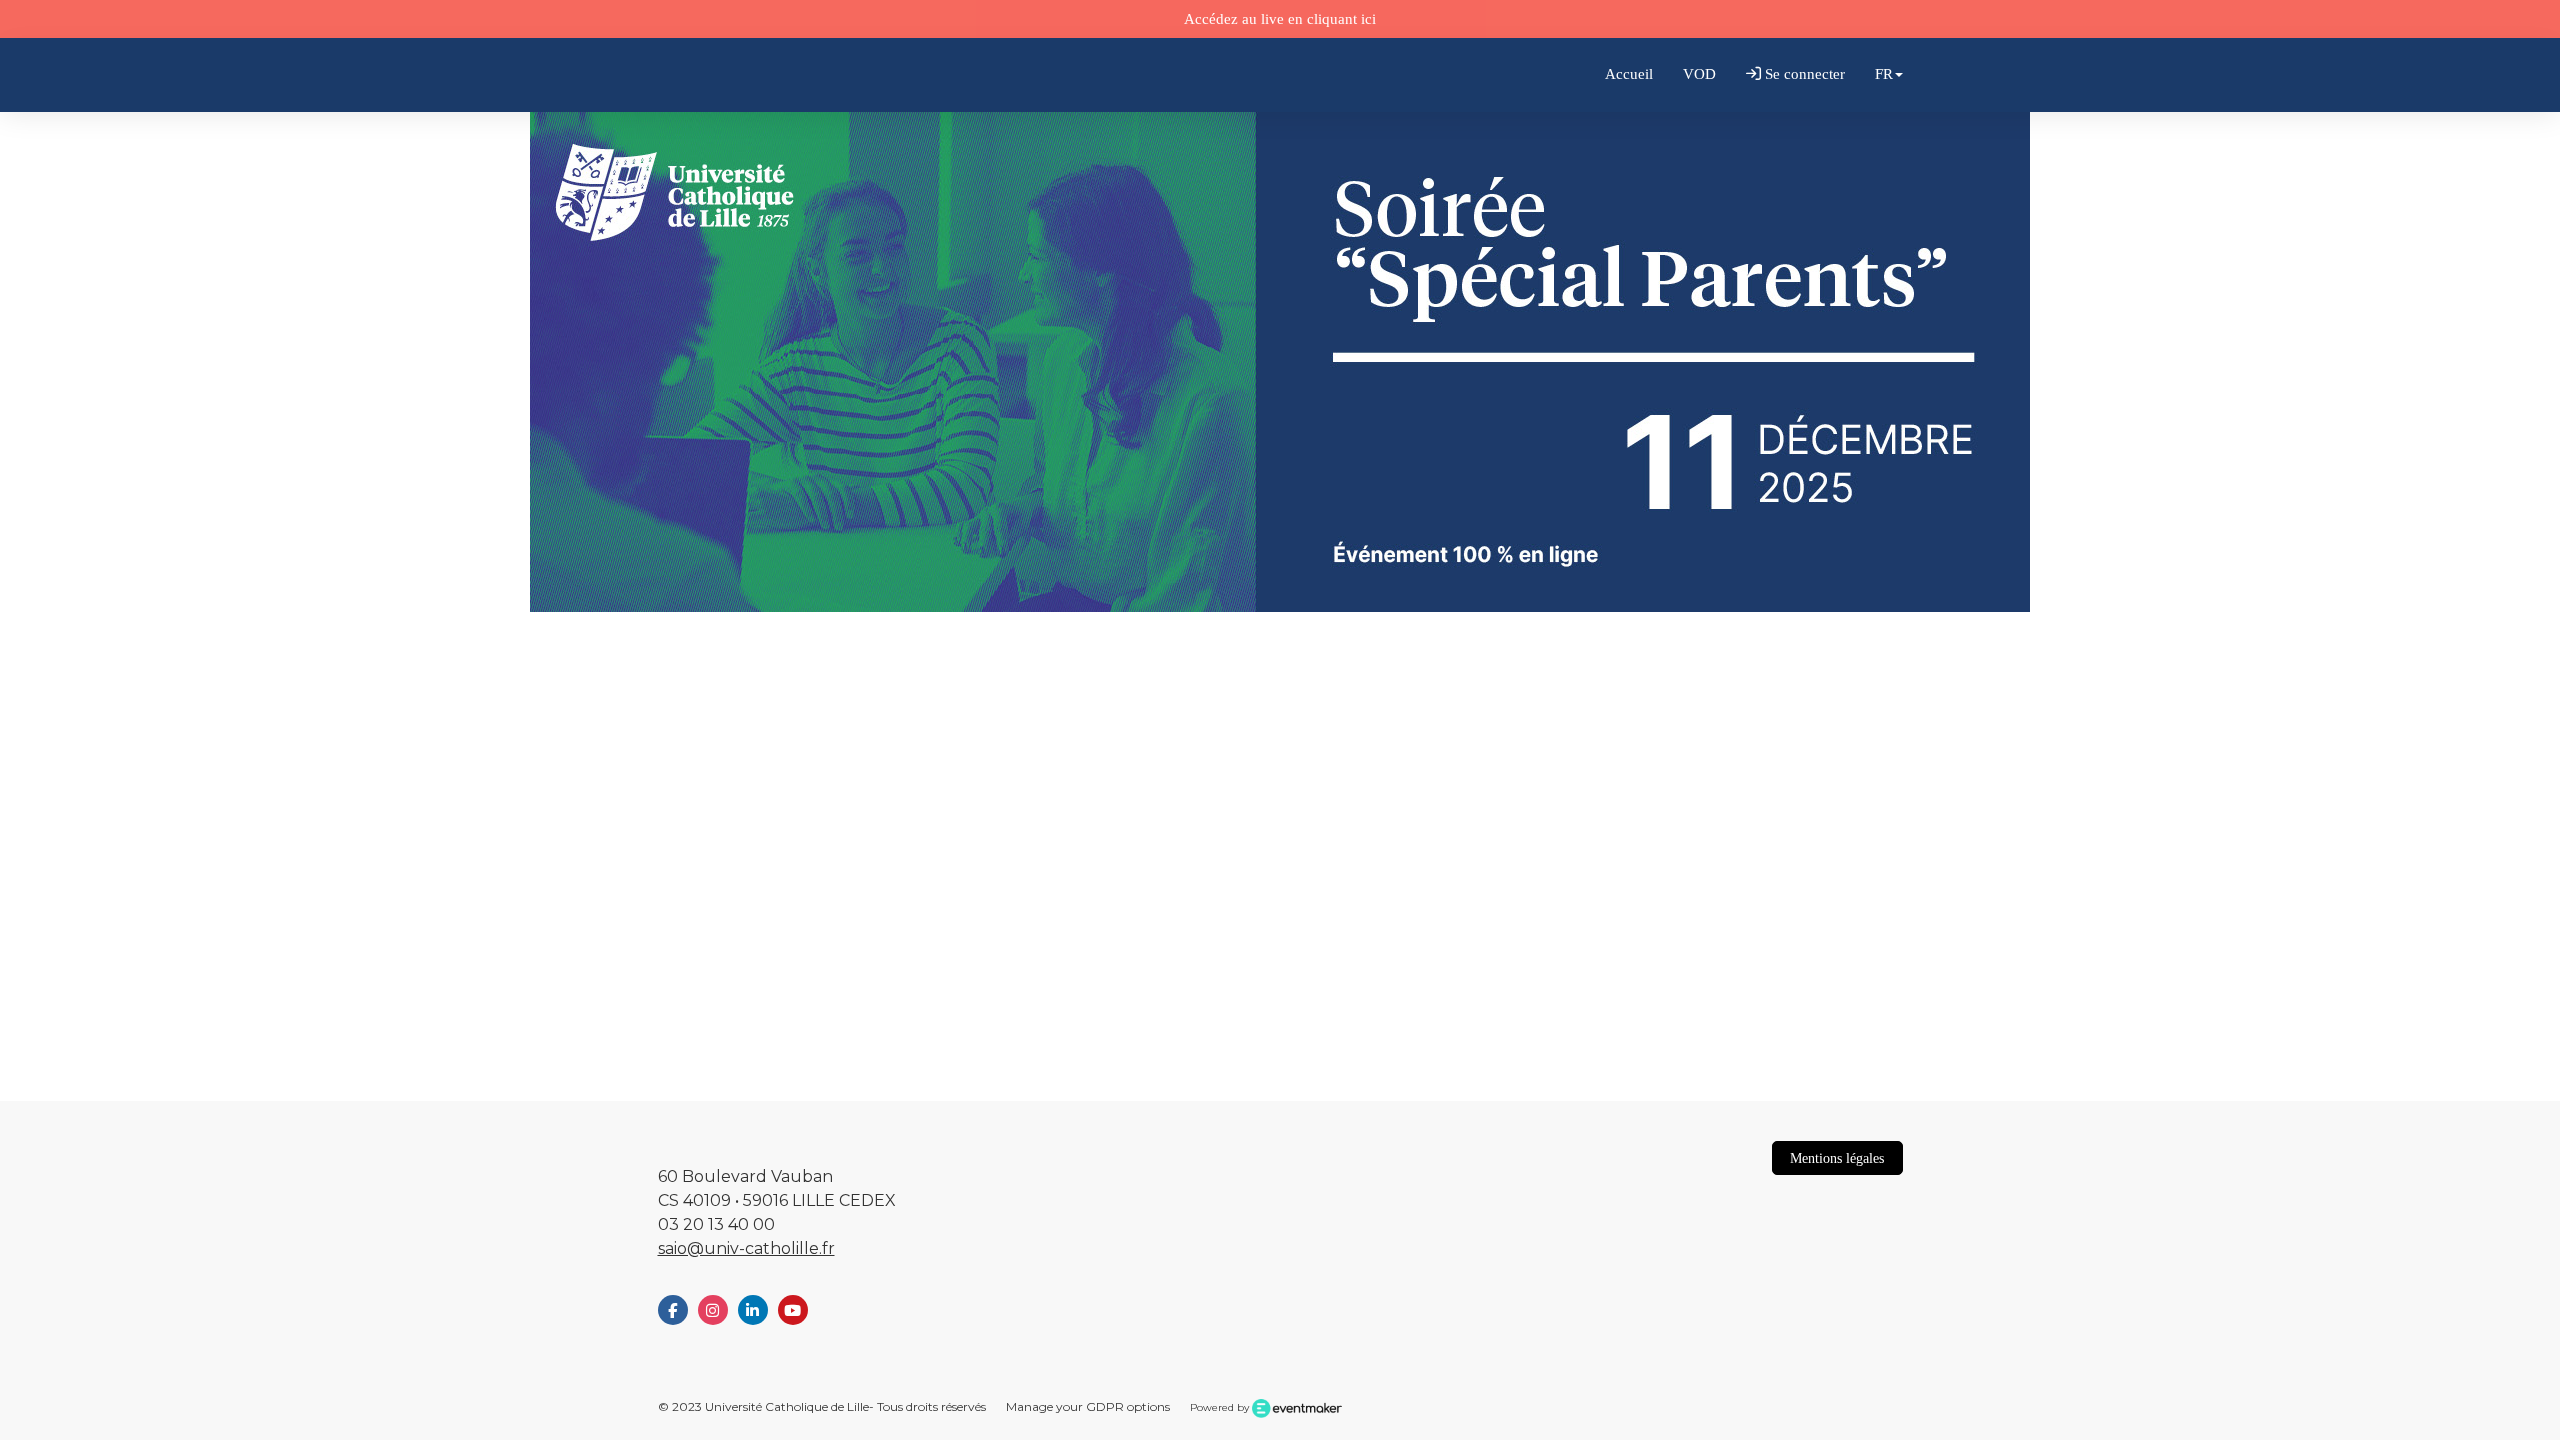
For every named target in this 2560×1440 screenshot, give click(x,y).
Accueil (1629, 74)
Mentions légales (1837, 1158)
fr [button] (1884, 74)
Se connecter (1803, 74)
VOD (1699, 74)
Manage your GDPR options (1088, 1406)
